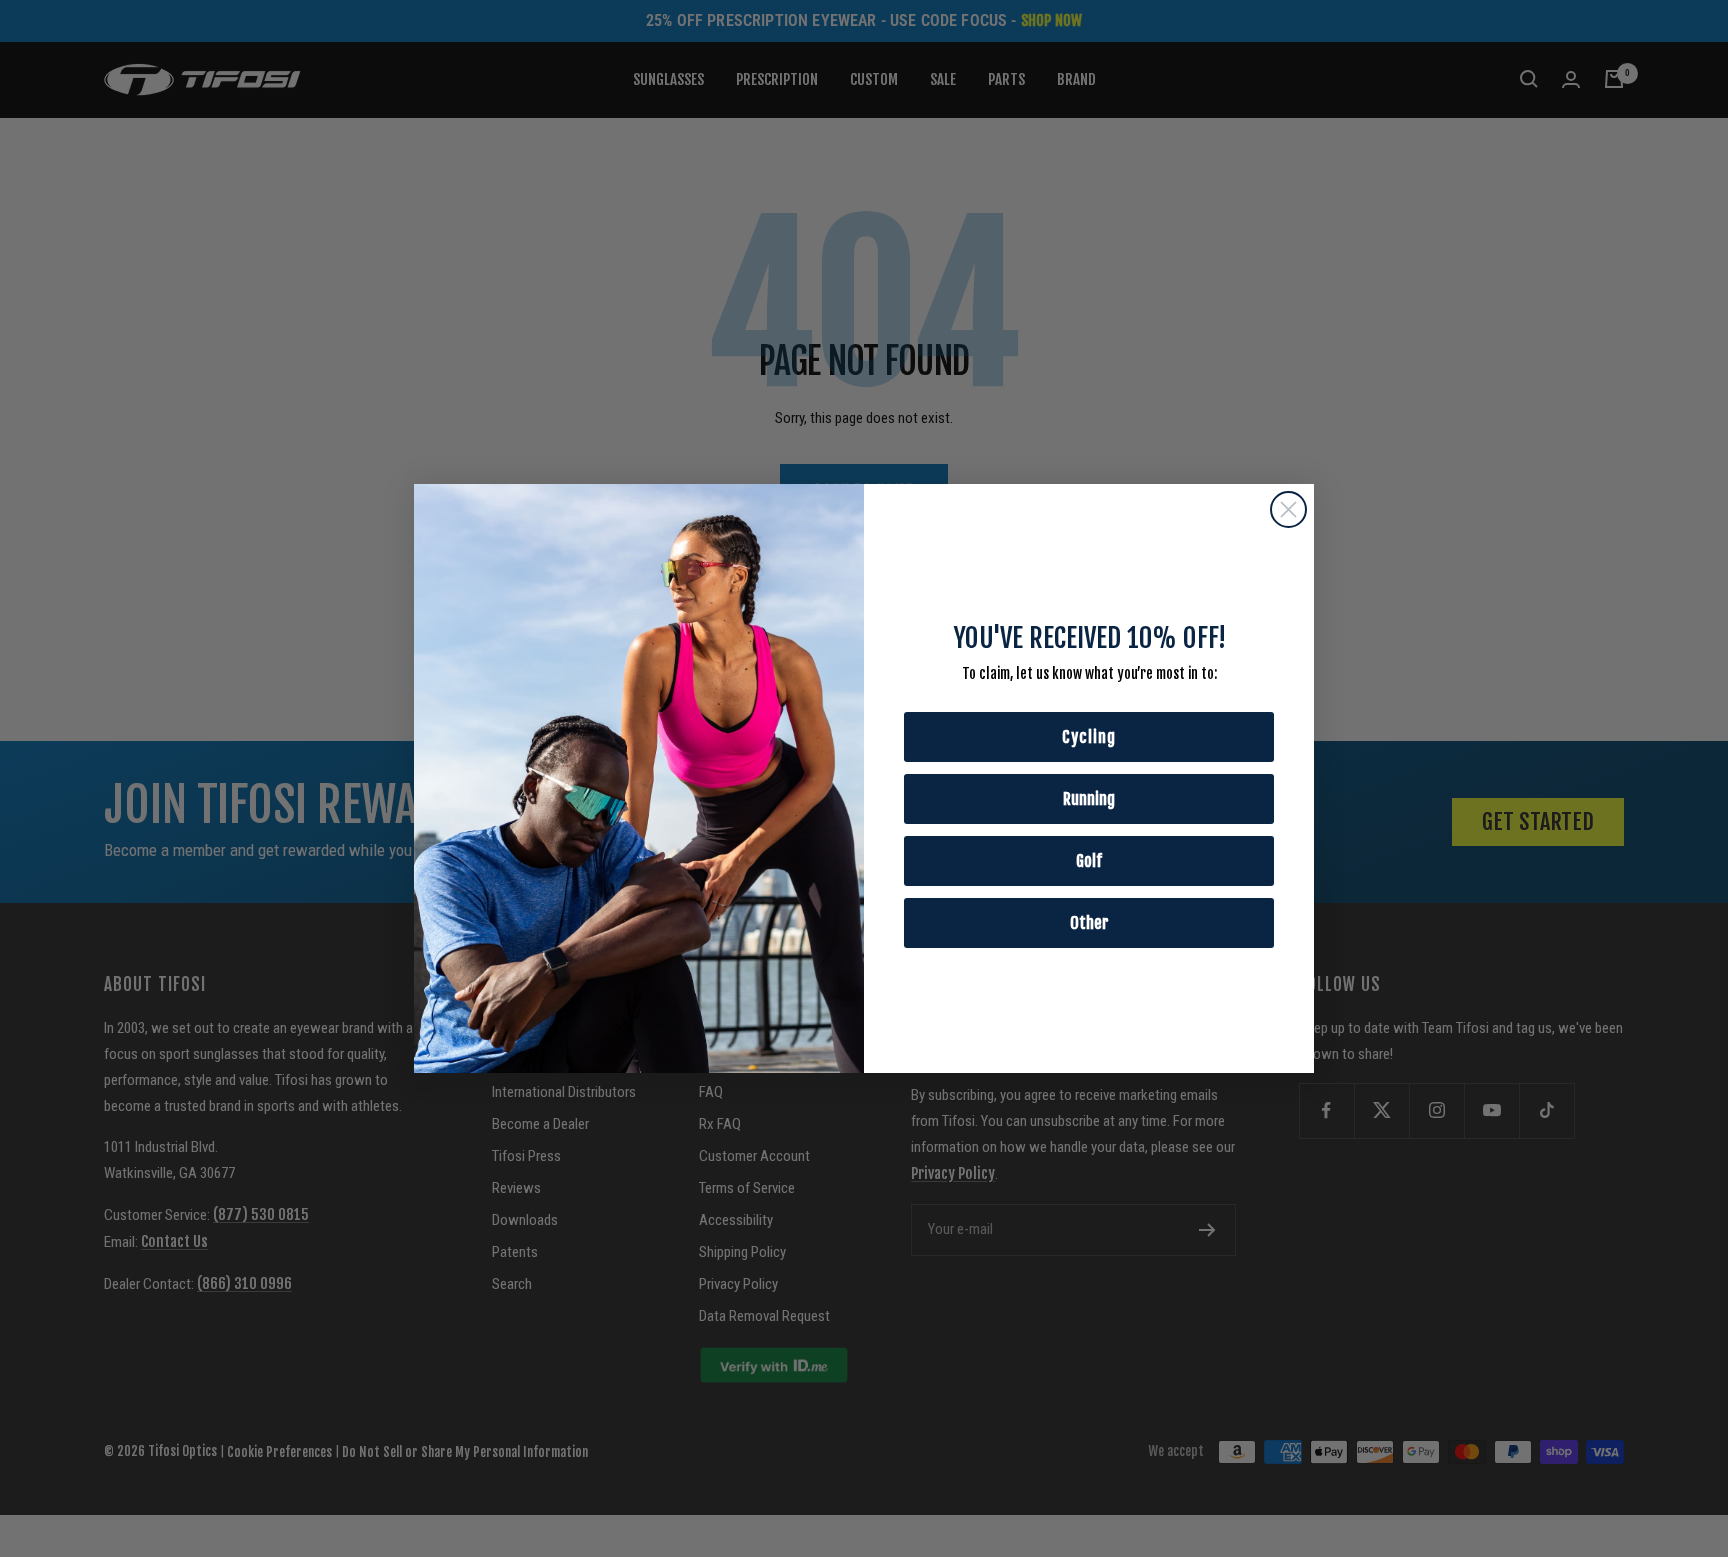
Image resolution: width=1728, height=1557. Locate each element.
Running (1089, 799)
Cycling (1089, 737)
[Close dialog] (1288, 509)
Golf (1089, 861)
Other (1089, 923)
